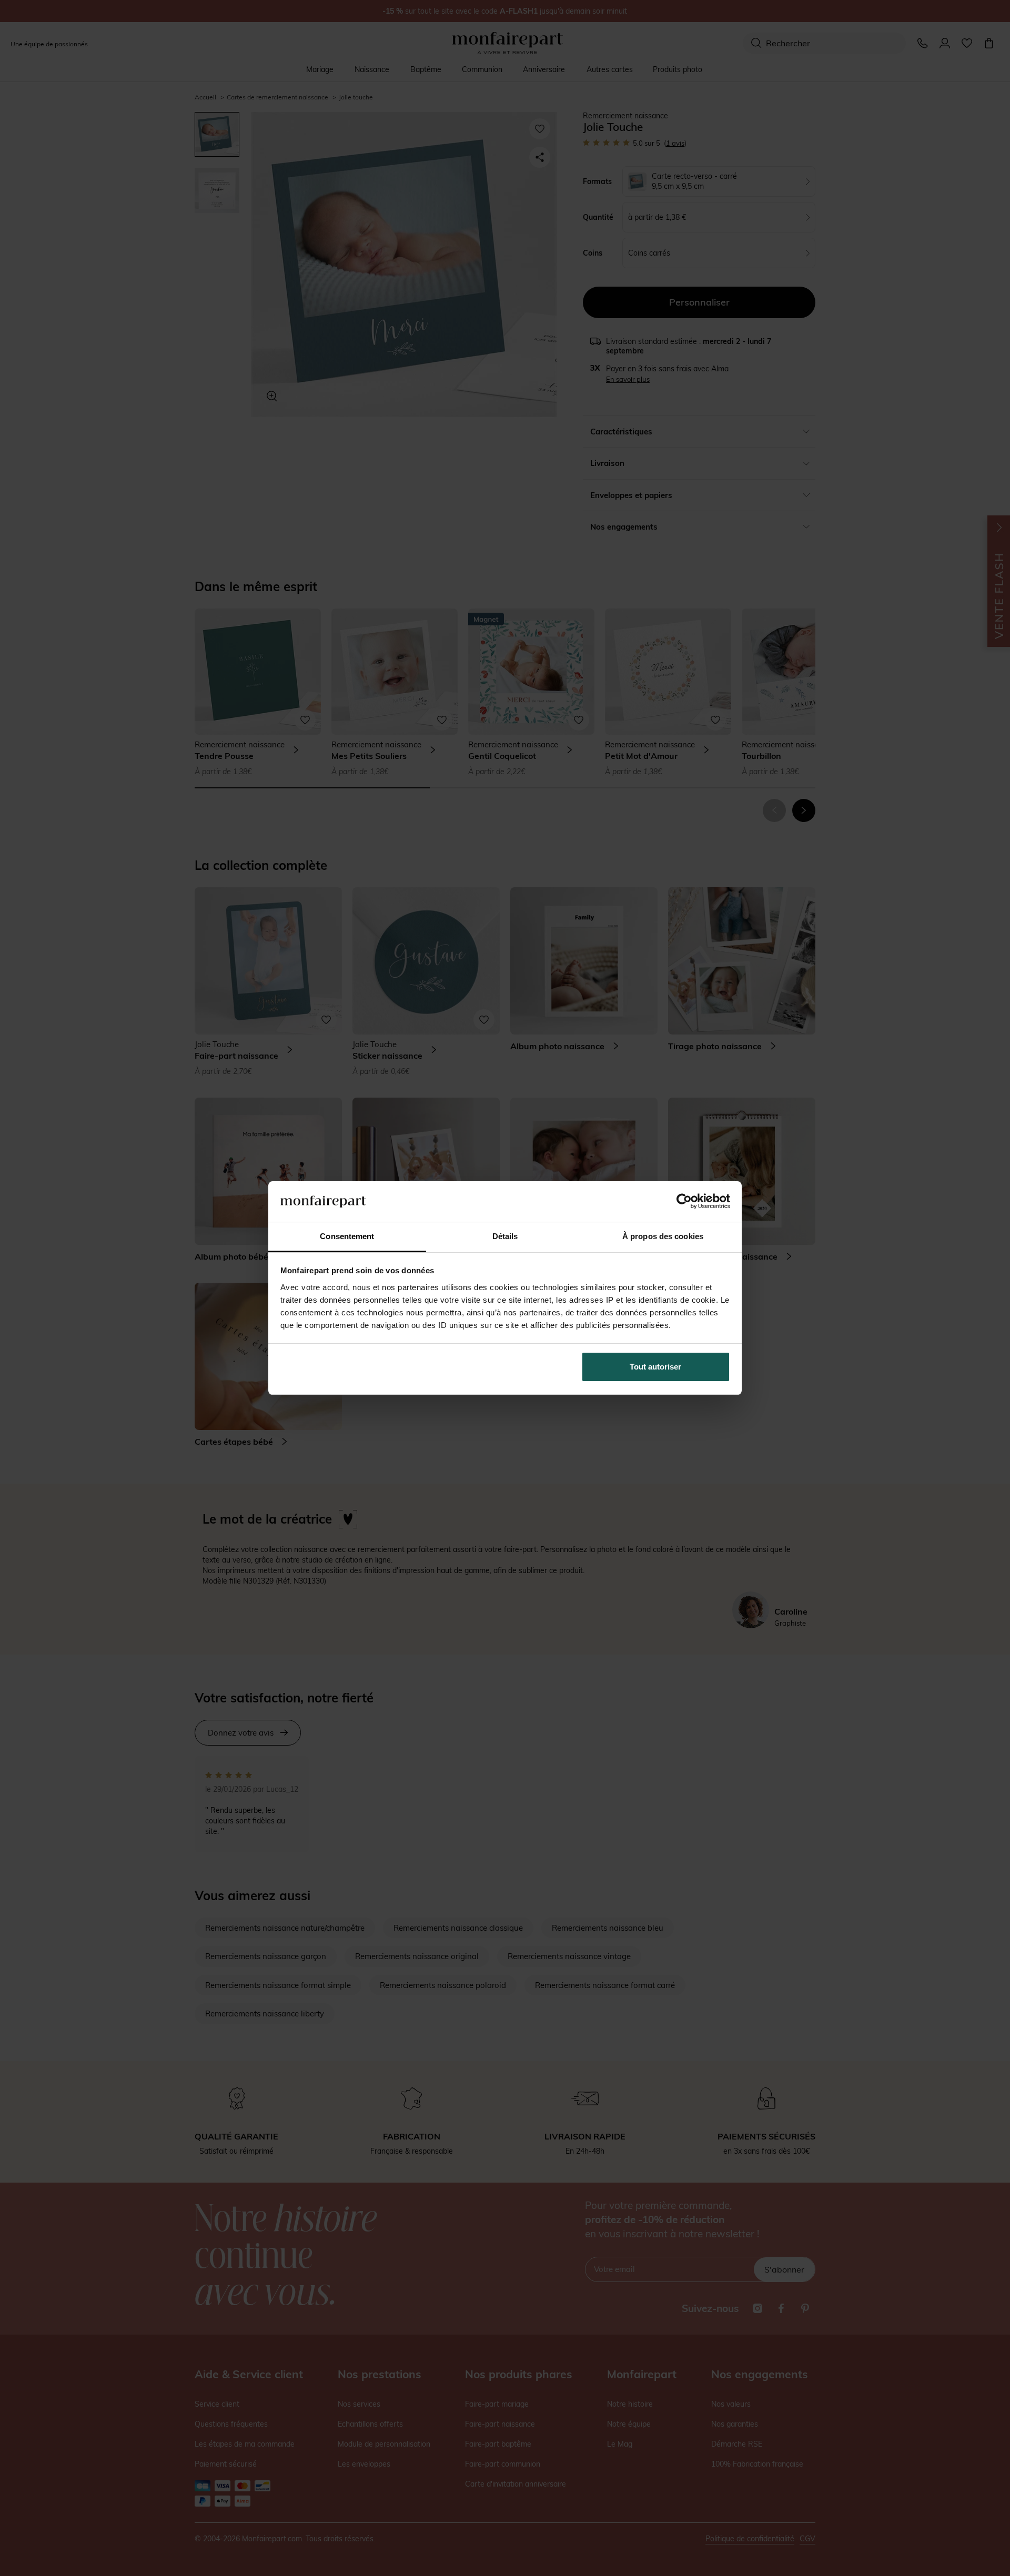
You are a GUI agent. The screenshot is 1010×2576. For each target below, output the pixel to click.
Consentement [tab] (347, 1236)
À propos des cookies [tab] (663, 1236)
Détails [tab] (505, 1236)
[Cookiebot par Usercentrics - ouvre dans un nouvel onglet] (684, 1201)
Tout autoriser (655, 1367)
